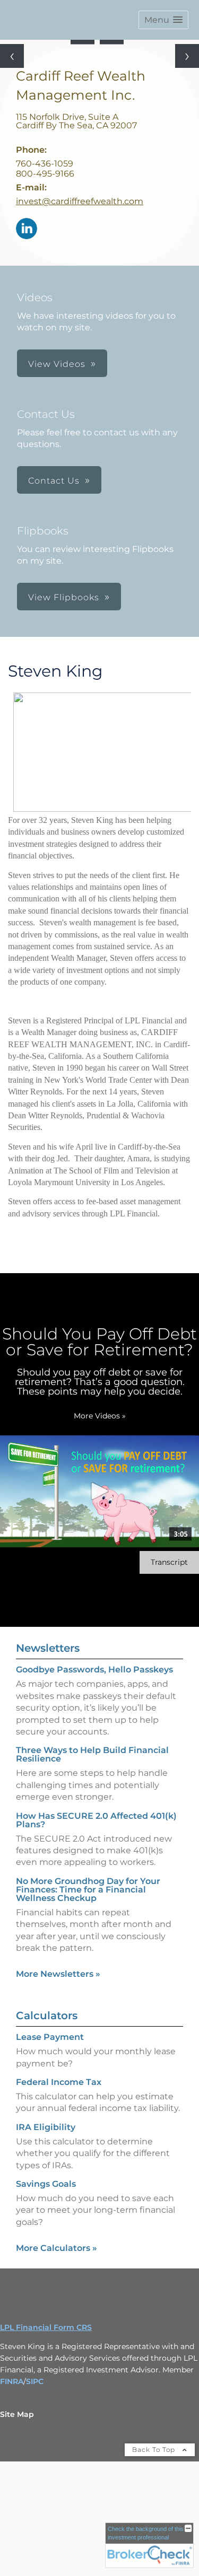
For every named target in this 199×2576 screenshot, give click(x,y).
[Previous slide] (12, 56)
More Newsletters (58, 1974)
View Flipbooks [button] (64, 597)
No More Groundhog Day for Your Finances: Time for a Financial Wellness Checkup (88, 1890)
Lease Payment (50, 2037)
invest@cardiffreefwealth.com (80, 201)
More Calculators (57, 2248)
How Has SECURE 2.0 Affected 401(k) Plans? (96, 1820)
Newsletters (48, 1648)
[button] (163, 20)
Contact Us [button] (54, 481)
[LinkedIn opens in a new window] (27, 229)
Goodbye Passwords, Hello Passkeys (94, 1670)
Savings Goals (46, 2184)
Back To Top (155, 2450)
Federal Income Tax (59, 2082)
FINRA (12, 2381)
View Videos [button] (57, 364)
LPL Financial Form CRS (46, 2327)
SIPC (35, 2381)
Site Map (17, 2414)
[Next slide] (187, 56)
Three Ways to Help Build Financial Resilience (92, 1754)
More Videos (100, 1416)
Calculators (47, 2016)
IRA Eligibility (46, 2127)
